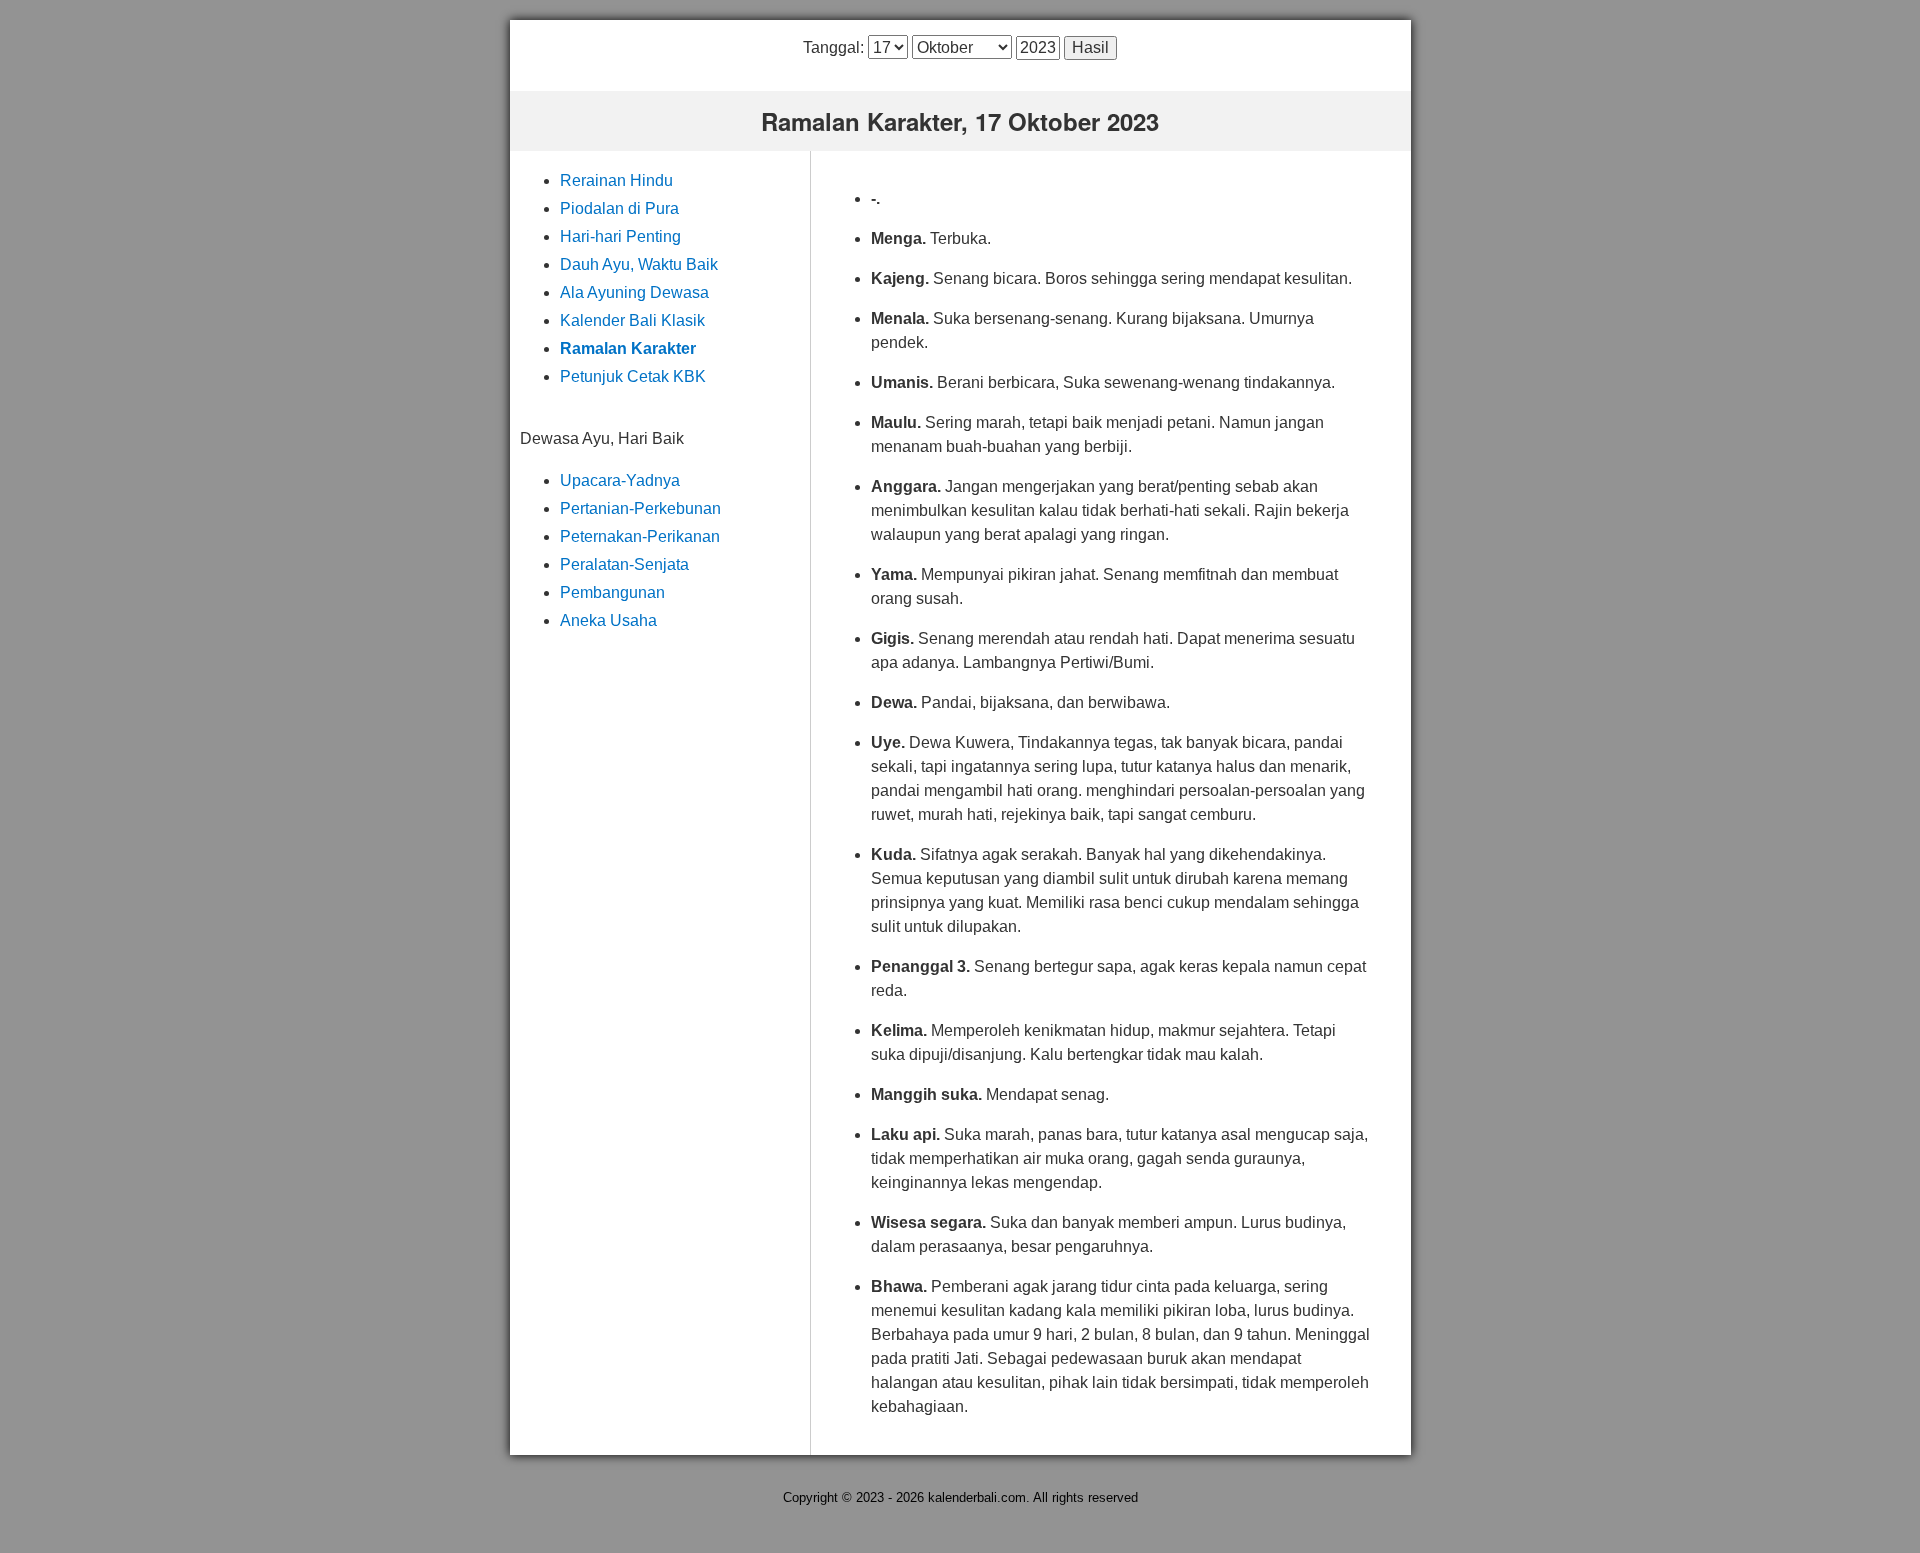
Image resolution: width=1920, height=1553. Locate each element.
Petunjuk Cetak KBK (633, 376)
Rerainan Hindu (616, 180)
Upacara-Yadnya (620, 480)
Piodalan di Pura (619, 208)
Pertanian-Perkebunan (640, 508)
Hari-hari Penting (620, 236)
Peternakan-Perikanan (640, 536)
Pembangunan (612, 592)
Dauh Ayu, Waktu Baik (639, 264)
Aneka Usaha (608, 620)
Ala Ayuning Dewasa (634, 292)
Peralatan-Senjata (624, 564)
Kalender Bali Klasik (632, 320)
